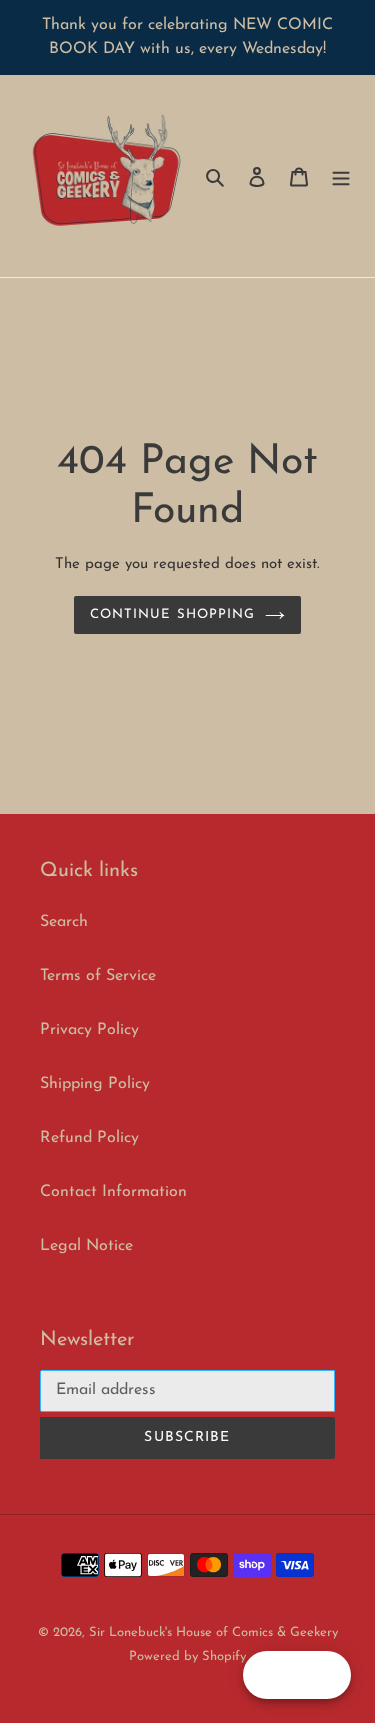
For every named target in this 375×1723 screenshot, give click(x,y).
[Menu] (341, 176)
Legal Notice (86, 1246)
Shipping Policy (95, 1084)
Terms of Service (98, 976)
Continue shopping (172, 614)
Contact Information (113, 1192)
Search (64, 922)
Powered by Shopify (187, 1656)
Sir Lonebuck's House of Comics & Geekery (213, 1632)
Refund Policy (89, 1138)
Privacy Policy (89, 1030)
